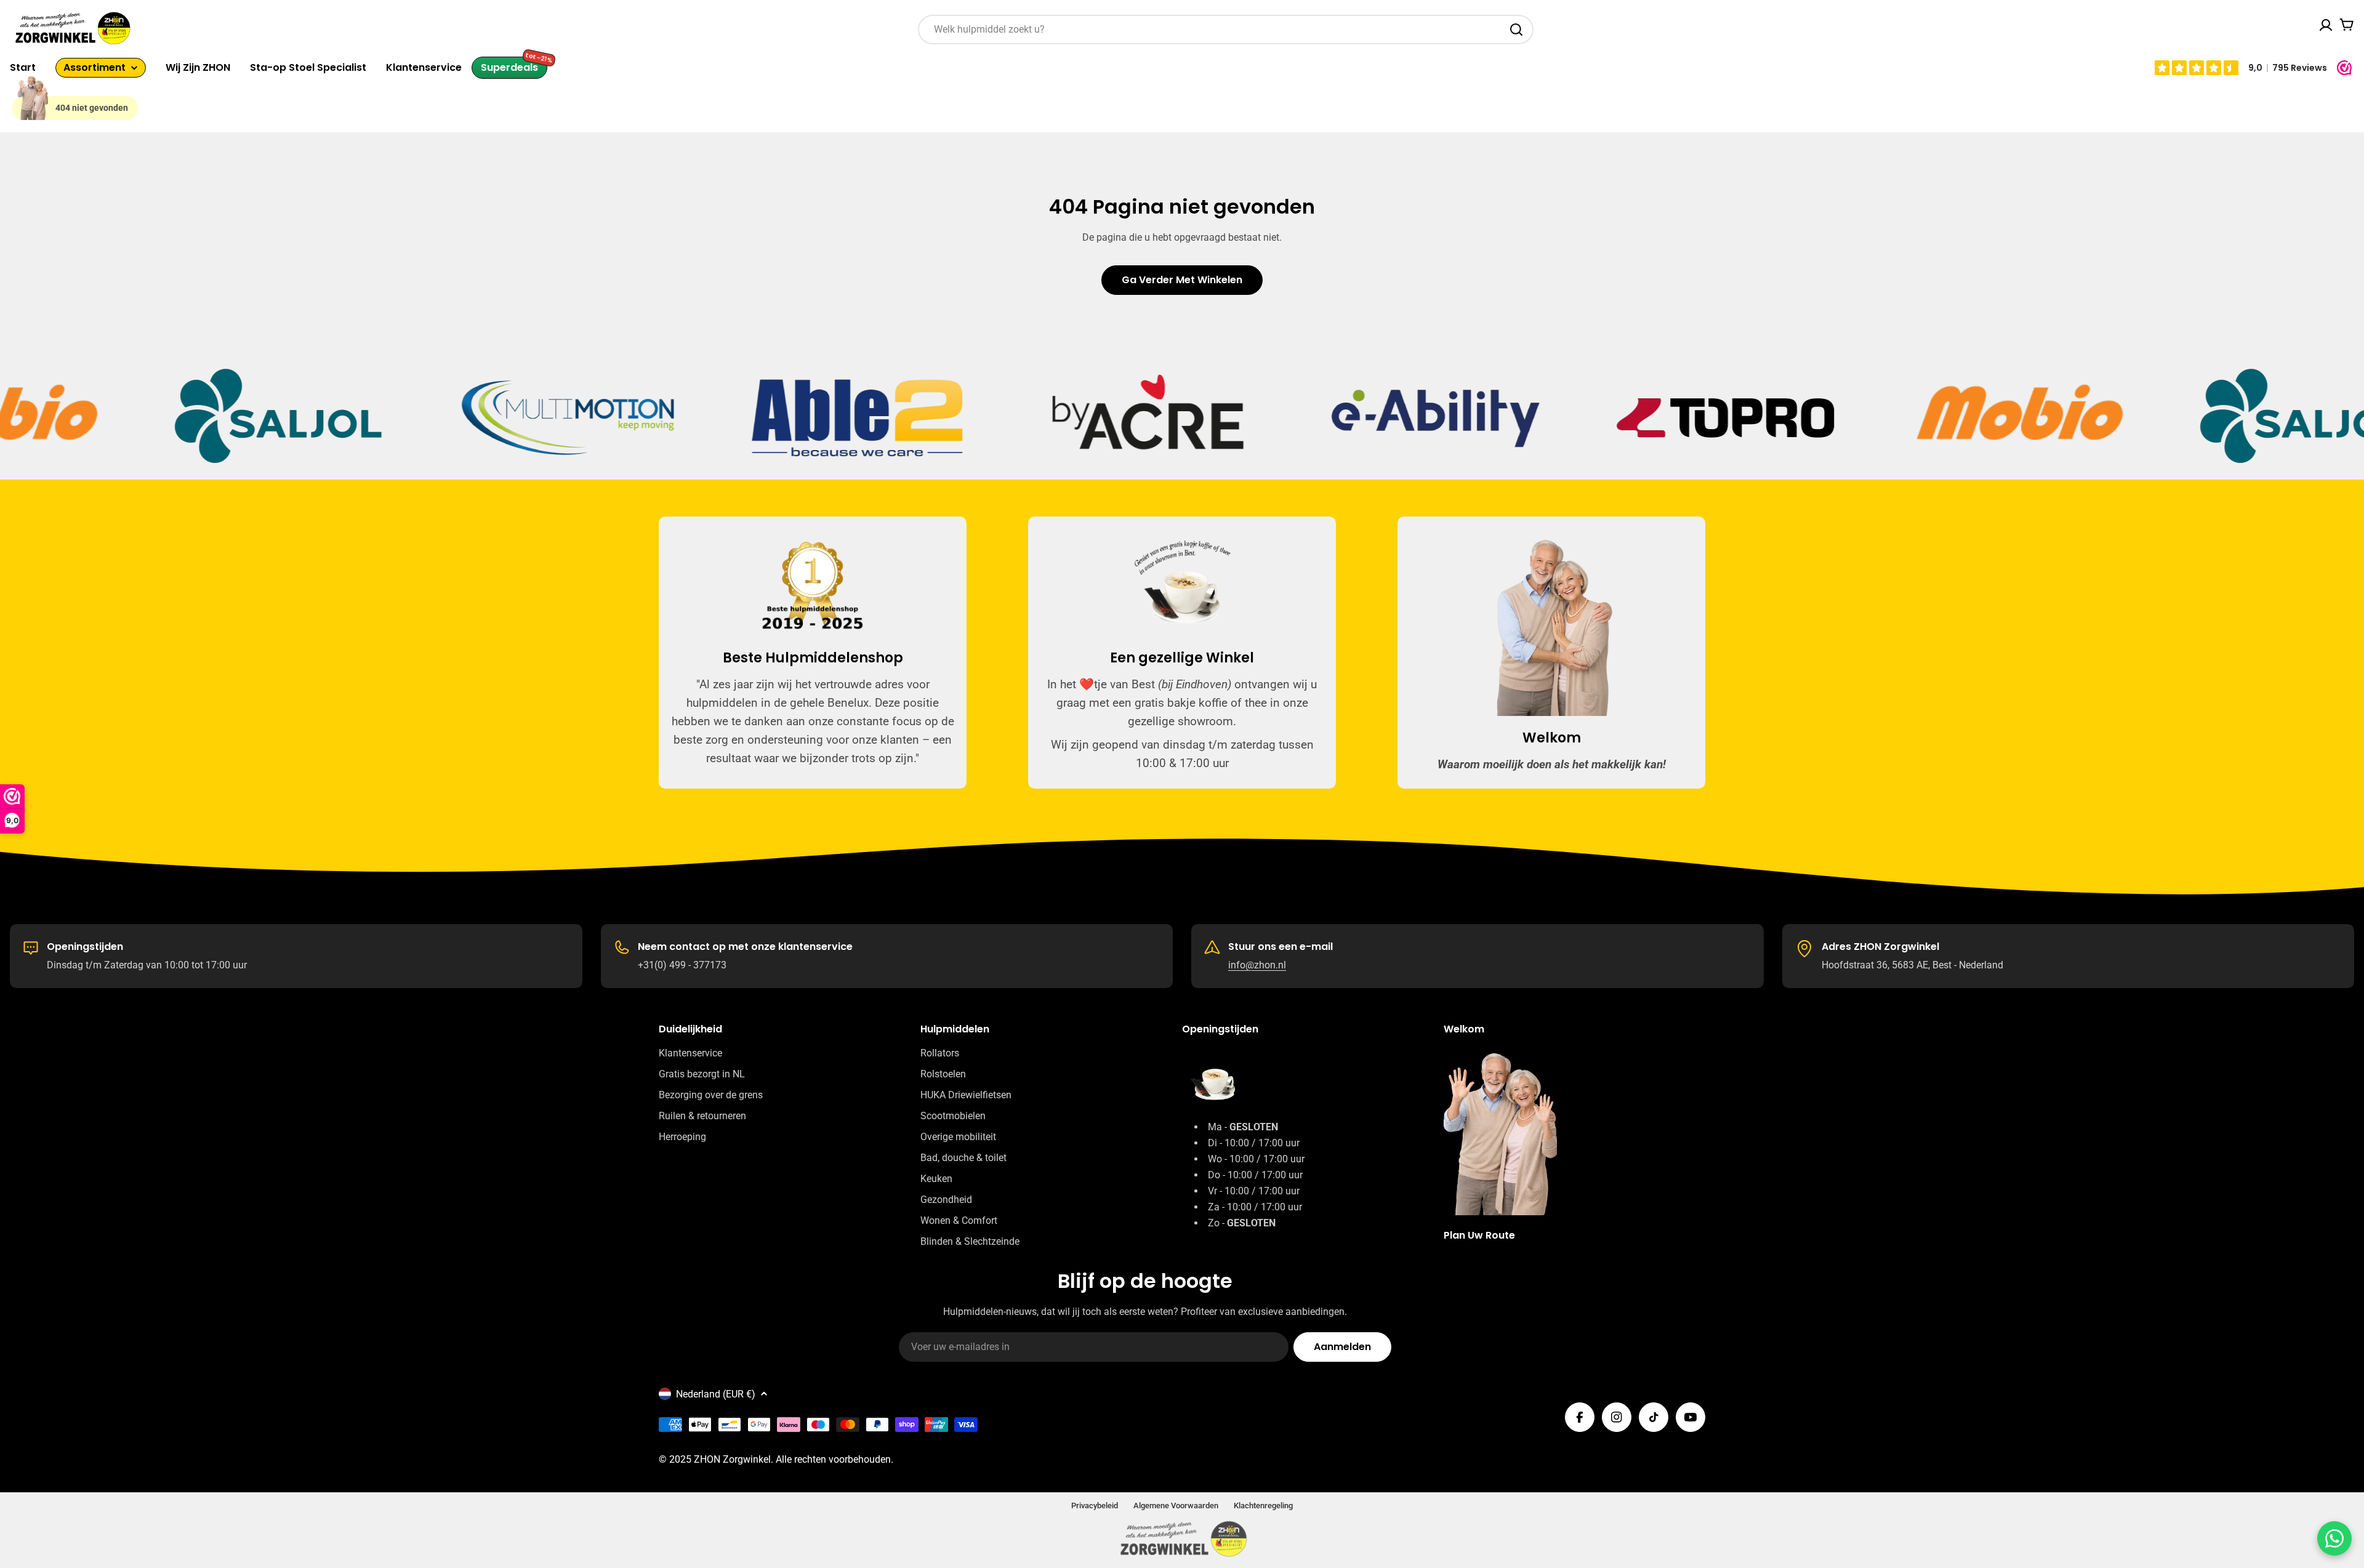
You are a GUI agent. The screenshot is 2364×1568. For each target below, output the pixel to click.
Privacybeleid (1095, 1506)
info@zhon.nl (1257, 965)
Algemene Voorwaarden (1176, 1506)
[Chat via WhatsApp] (2334, 1538)
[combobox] (1226, 30)
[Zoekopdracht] (1516, 30)
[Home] (33, 97)
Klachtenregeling (1263, 1506)
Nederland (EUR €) (716, 1394)
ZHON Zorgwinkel (732, 1459)
